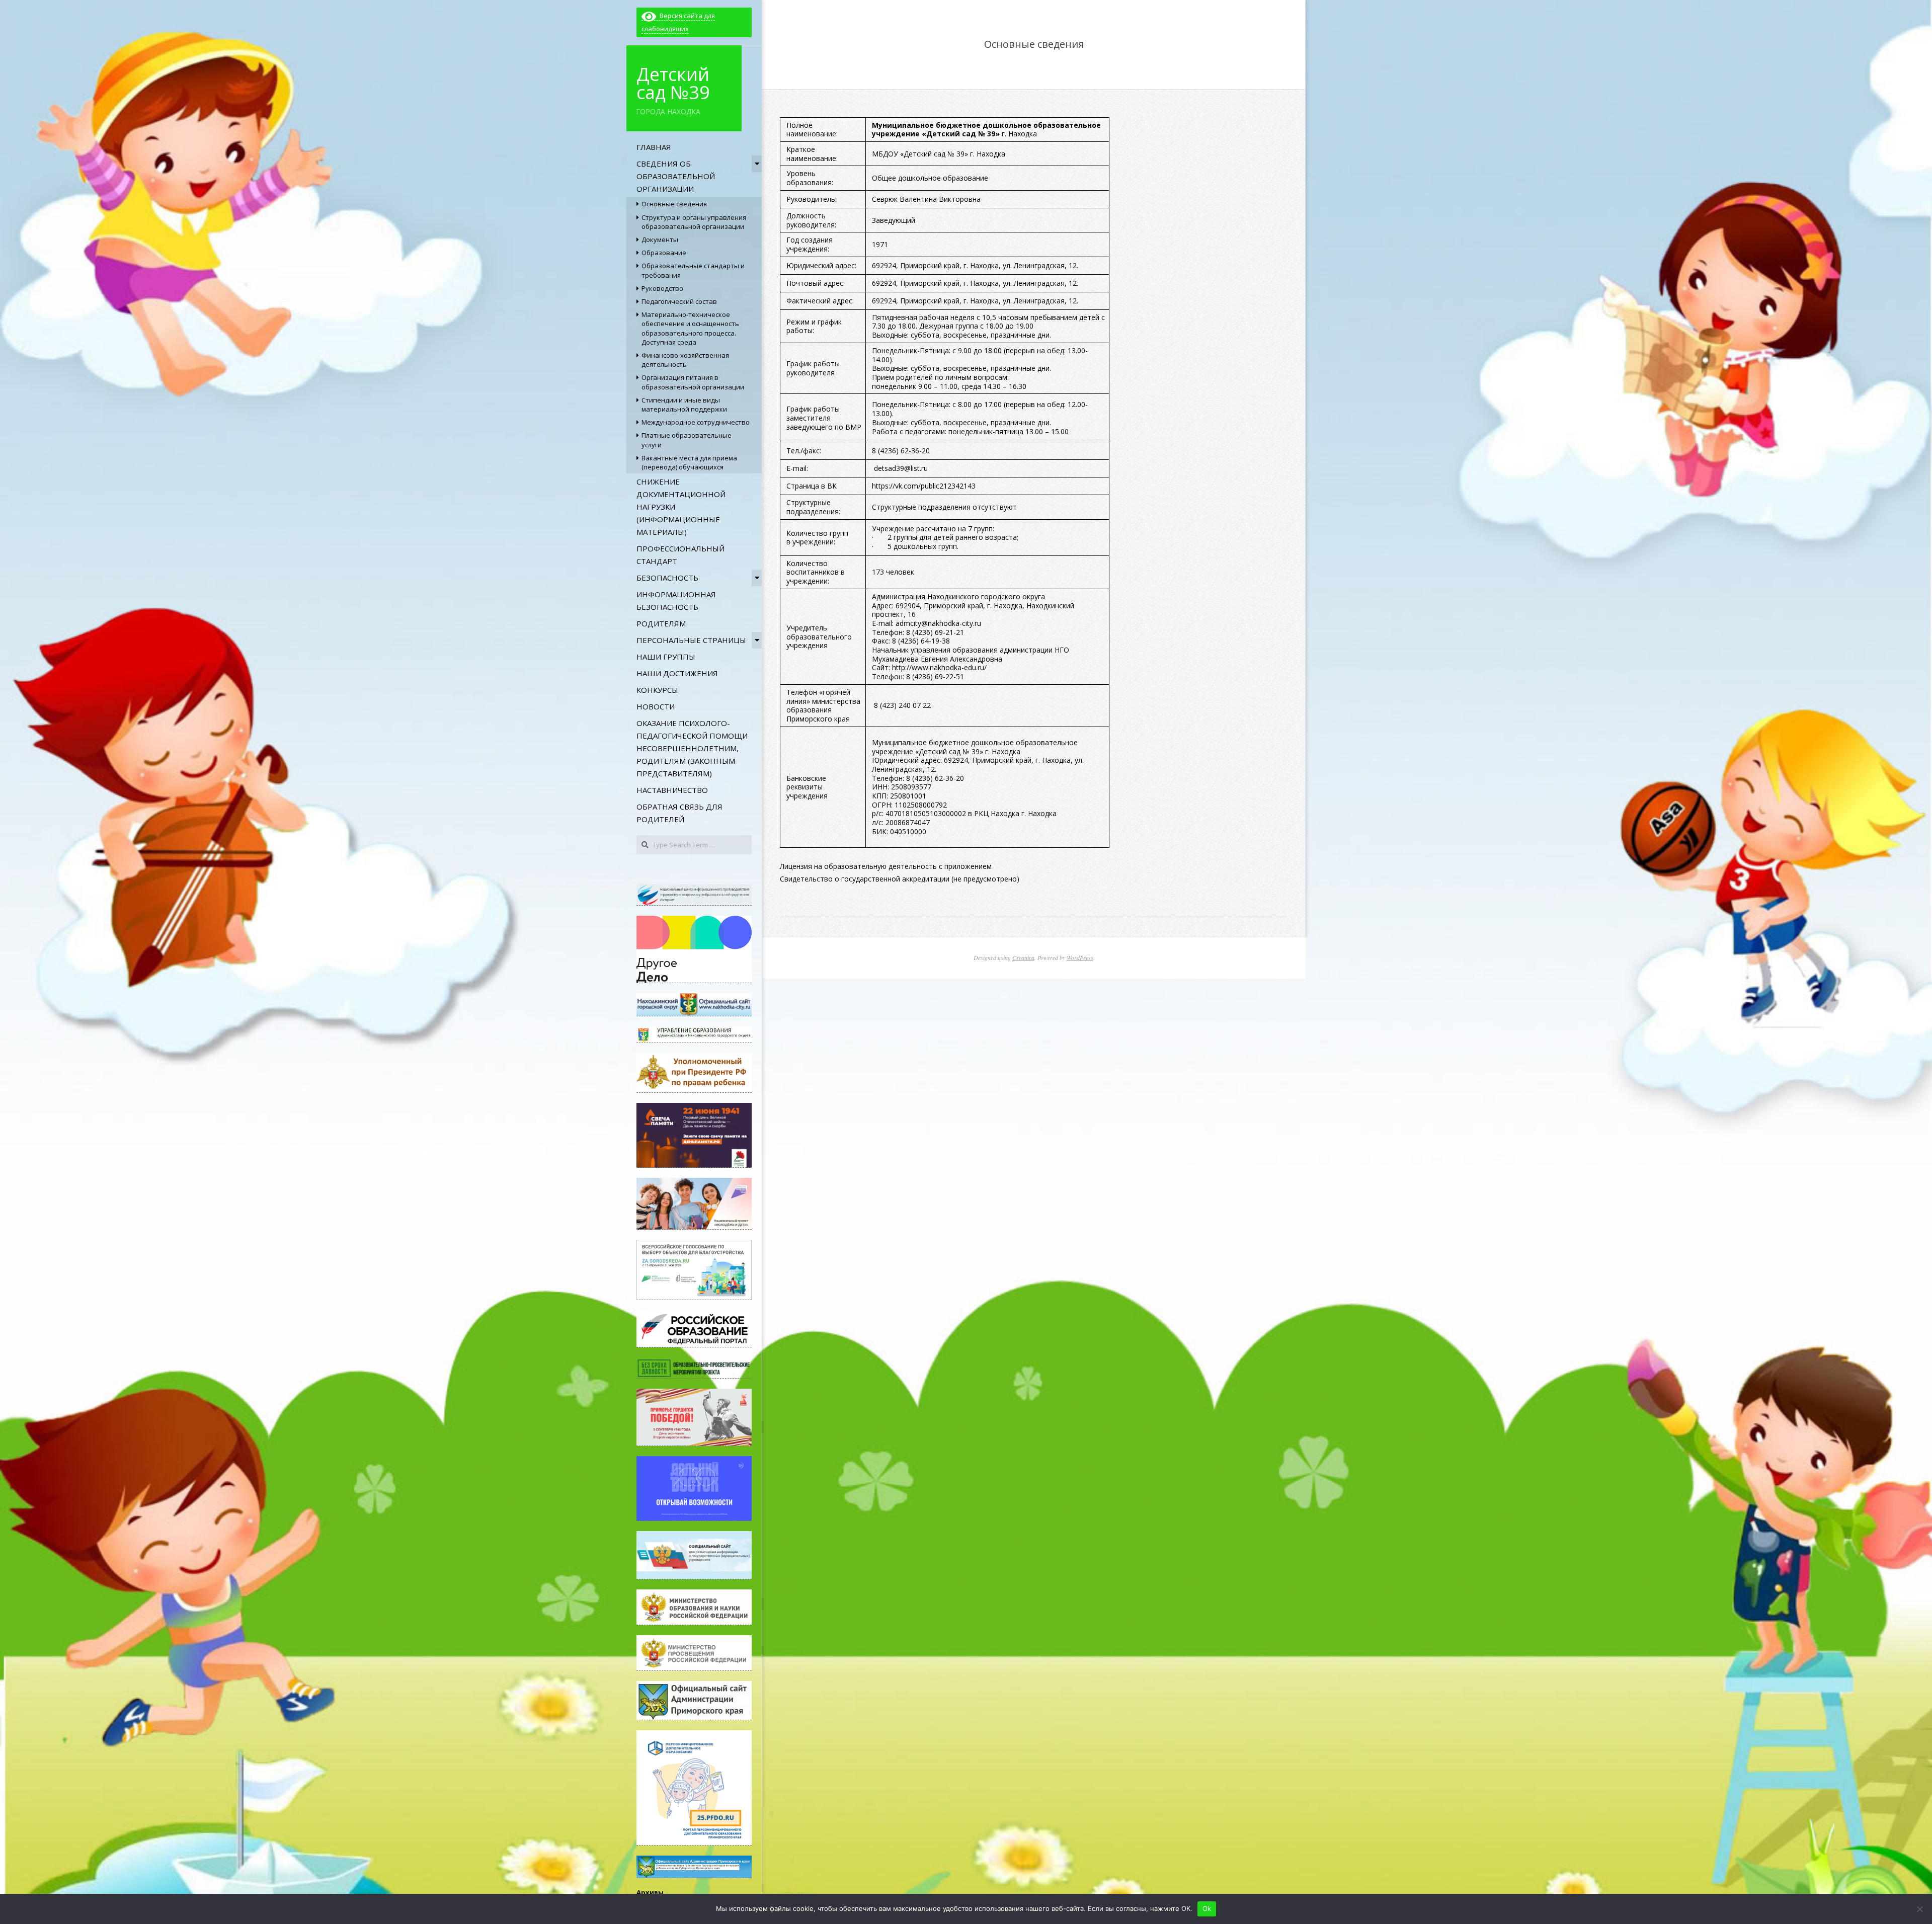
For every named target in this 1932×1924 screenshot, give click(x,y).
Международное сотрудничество (696, 422)
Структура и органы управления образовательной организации (694, 222)
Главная (654, 147)
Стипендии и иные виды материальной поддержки (684, 405)
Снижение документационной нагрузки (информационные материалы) (681, 507)
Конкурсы (657, 690)
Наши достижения (677, 673)
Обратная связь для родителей (679, 813)
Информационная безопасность (676, 600)
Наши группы (666, 657)
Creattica (1023, 957)
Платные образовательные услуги (687, 440)
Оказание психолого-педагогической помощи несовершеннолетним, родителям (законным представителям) (692, 748)
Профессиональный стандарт (680, 555)
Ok (1207, 1908)
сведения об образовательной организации (676, 176)
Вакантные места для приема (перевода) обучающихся (689, 462)
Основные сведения (674, 204)
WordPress (1080, 957)
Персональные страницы (691, 640)
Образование (664, 253)
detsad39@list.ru (901, 468)
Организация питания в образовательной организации (693, 382)
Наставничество (672, 790)
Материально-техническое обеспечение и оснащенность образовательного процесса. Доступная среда (690, 328)
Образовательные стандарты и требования (693, 270)
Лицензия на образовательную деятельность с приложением (886, 866)
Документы (660, 239)
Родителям (661, 623)
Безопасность (667, 578)
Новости (656, 706)
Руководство (662, 288)
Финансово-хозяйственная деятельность (685, 360)
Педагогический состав (679, 301)
